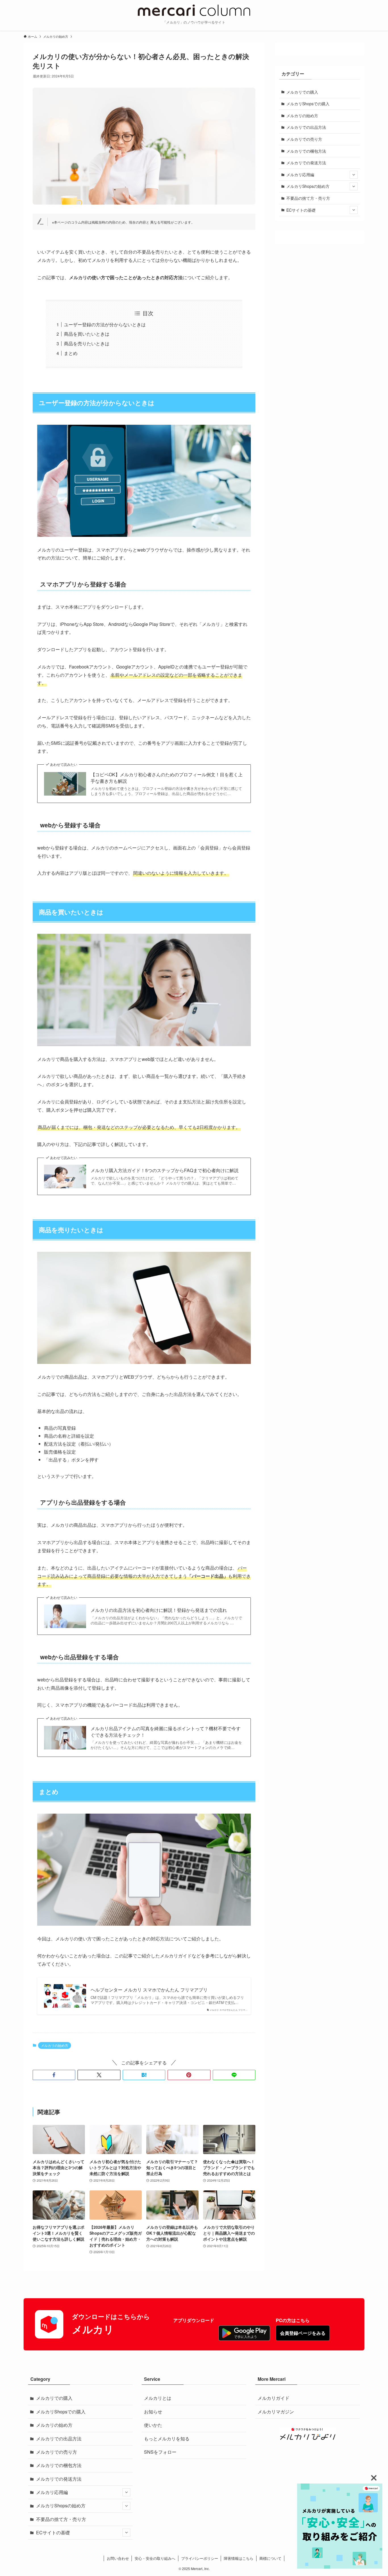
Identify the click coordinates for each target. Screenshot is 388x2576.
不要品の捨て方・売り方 (308, 198)
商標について (270, 2558)
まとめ (71, 353)
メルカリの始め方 (55, 2045)
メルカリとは (158, 2398)
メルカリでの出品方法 (306, 127)
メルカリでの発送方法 (306, 163)
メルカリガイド (274, 2398)
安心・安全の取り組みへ (155, 2558)
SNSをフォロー (160, 2452)
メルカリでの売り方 (304, 139)
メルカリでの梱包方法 (306, 151)
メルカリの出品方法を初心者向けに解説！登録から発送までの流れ (159, 1610)
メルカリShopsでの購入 (308, 104)
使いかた (153, 2425)
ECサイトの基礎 (301, 210)
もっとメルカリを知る (167, 2439)
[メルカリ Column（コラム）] (194, 10)
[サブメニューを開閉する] (354, 175)
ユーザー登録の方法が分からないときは (105, 324)
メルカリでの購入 (302, 92)
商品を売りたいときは (87, 343)
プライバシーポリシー (200, 2558)
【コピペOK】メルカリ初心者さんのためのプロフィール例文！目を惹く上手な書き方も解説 (167, 778)
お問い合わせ (118, 2558)
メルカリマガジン (276, 2412)
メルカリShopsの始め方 (308, 186)
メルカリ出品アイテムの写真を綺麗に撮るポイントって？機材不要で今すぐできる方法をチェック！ (166, 1732)
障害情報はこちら (239, 2558)
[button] (54, 2075)
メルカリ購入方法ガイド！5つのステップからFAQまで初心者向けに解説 (165, 1170)
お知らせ (153, 2412)
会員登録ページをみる (303, 2333)
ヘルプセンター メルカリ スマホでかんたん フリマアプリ (149, 1990)
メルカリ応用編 (300, 174)
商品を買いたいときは (87, 334)
